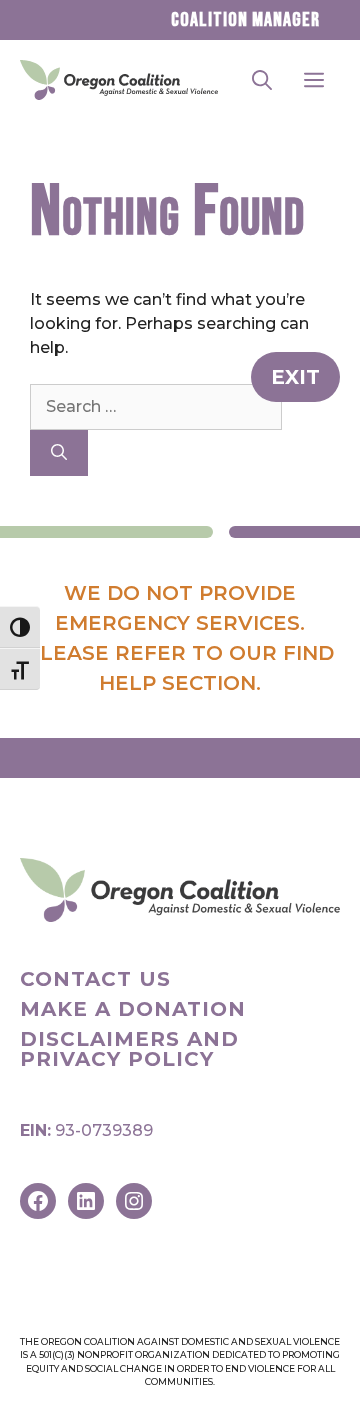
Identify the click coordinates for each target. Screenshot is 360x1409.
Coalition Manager (245, 20)
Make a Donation (133, 1009)
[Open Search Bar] (262, 80)
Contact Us (95, 979)
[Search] (59, 453)
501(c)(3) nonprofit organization (124, 1354)
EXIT (295, 377)
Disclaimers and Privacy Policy (129, 1049)
